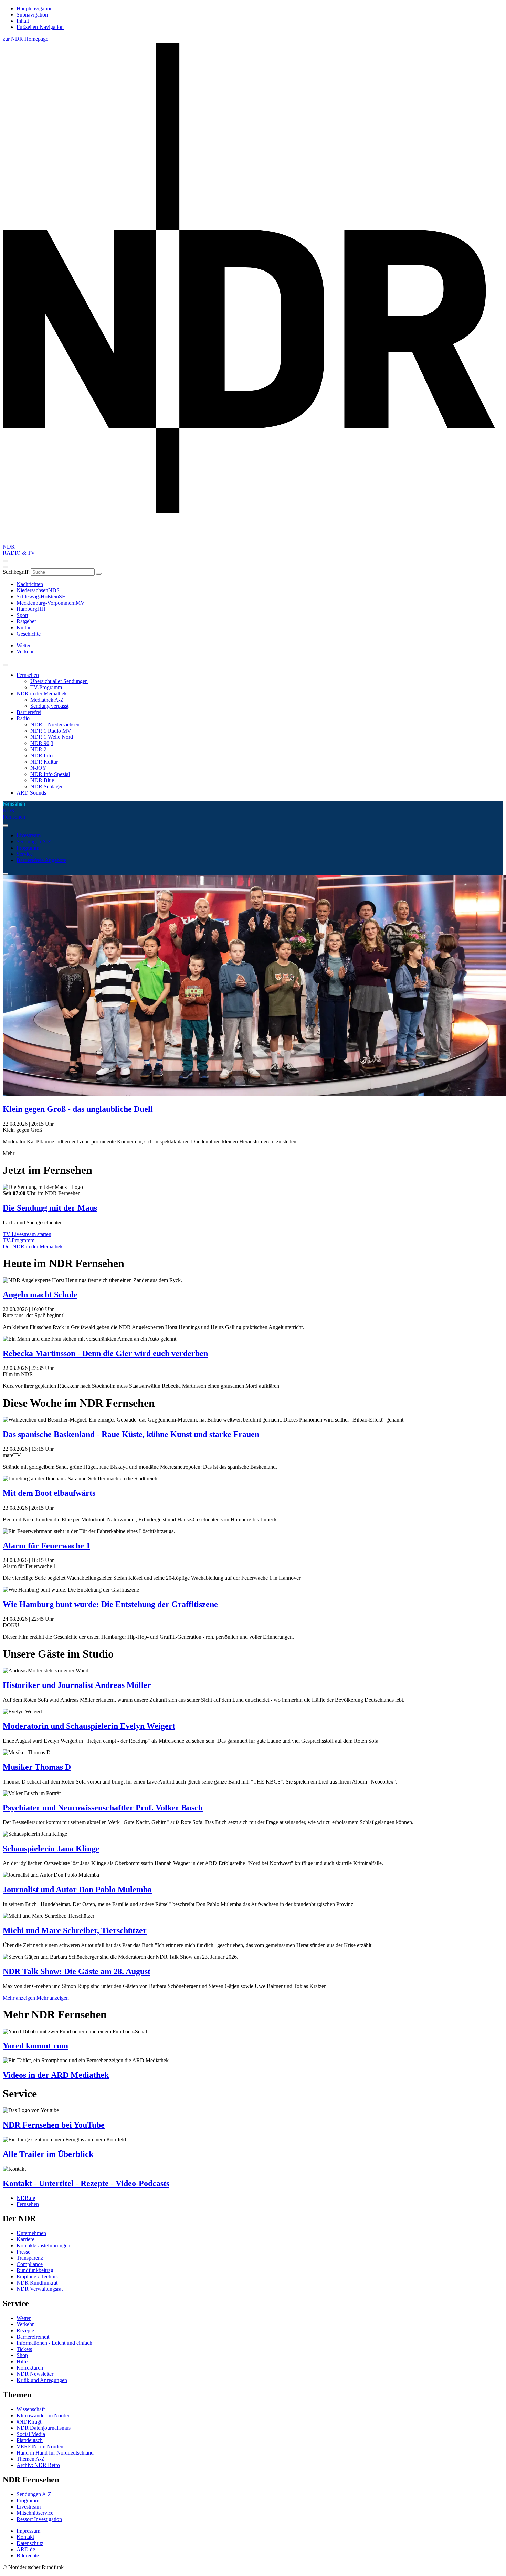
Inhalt (23, 21)
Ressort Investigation (39, 2519)
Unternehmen (31, 2233)
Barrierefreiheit (33, 2337)
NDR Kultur (44, 762)
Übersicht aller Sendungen (59, 681)
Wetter (24, 2318)
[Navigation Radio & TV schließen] (6, 665)
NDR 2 (38, 749)
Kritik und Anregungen (42, 2380)
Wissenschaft (31, 2409)
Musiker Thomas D (37, 1767)
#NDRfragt (29, 2422)
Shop (22, 2355)
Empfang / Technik (37, 2276)
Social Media (31, 2434)
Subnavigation (32, 15)
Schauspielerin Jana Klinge (51, 1849)
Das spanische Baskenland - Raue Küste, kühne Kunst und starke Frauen (131, 1434)
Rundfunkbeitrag (35, 2270)
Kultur (24, 627)
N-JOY (38, 768)
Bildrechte (28, 2556)
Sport (22, 615)
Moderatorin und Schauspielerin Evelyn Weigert (89, 1726)
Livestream (29, 835)
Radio (23, 718)
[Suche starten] (99, 574)
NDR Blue (42, 780)
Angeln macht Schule (40, 1295)
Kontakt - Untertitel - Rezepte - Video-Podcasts (86, 2183)
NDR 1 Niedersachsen (55, 725)
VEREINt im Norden (40, 2446)
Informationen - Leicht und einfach (54, 2343)
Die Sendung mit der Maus (50, 1208)
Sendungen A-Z (34, 842)
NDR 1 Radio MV (51, 731)
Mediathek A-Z (47, 700)
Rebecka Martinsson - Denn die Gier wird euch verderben (105, 1353)
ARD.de (26, 2549)
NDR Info (41, 755)
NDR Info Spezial (50, 774)
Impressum (28, 2531)
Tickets (24, 2349)
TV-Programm (46, 687)
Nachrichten (30, 584)
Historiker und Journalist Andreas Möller (77, 1685)
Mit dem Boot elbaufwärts (49, 1493)
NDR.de (26, 2198)
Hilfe (22, 2361)
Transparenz (30, 2258)
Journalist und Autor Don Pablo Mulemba (77, 1890)
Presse (23, 2252)
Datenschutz (30, 2543)
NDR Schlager (46, 786)
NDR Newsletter (35, 2374)
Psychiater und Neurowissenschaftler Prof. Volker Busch (103, 1808)
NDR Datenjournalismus (44, 2428)
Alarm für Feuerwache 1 (46, 1546)
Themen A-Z (31, 2459)
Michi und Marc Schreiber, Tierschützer (75, 1930)
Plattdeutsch (30, 2440)
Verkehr (25, 2324)
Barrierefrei (29, 712)
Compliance (30, 2264)
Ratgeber (26, 621)
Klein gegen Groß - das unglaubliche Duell (78, 1109)
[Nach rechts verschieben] (6, 826)
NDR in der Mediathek (42, 694)
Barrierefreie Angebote (41, 860)
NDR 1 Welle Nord (52, 737)
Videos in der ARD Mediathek (56, 2075)
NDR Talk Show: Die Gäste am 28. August (77, 1971)
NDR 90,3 (42, 743)
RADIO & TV (19, 553)
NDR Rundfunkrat (37, 2283)
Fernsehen (28, 675)
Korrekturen (30, 2368)
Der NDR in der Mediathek (33, 1247)
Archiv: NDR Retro (38, 2465)
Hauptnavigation (35, 8)
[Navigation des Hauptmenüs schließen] (6, 567)
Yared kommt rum (35, 2046)
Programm (28, 848)
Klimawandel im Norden (44, 2415)
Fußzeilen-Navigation (40, 27)
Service (25, 854)
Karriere (25, 2239)
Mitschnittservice (35, 2513)
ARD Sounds (31, 793)
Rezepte (25, 2330)
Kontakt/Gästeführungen (43, 2245)
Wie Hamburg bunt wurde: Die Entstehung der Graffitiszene (110, 1604)
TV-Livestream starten (27, 1234)
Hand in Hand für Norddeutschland (55, 2453)
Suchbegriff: (16, 572)
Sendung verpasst (49, 706)
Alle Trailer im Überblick (48, 2154)
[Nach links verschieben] (6, 874)
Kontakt (25, 2537)
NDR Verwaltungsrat (40, 2289)
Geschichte (29, 634)
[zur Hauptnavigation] (6, 561)
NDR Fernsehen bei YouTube (54, 2125)
